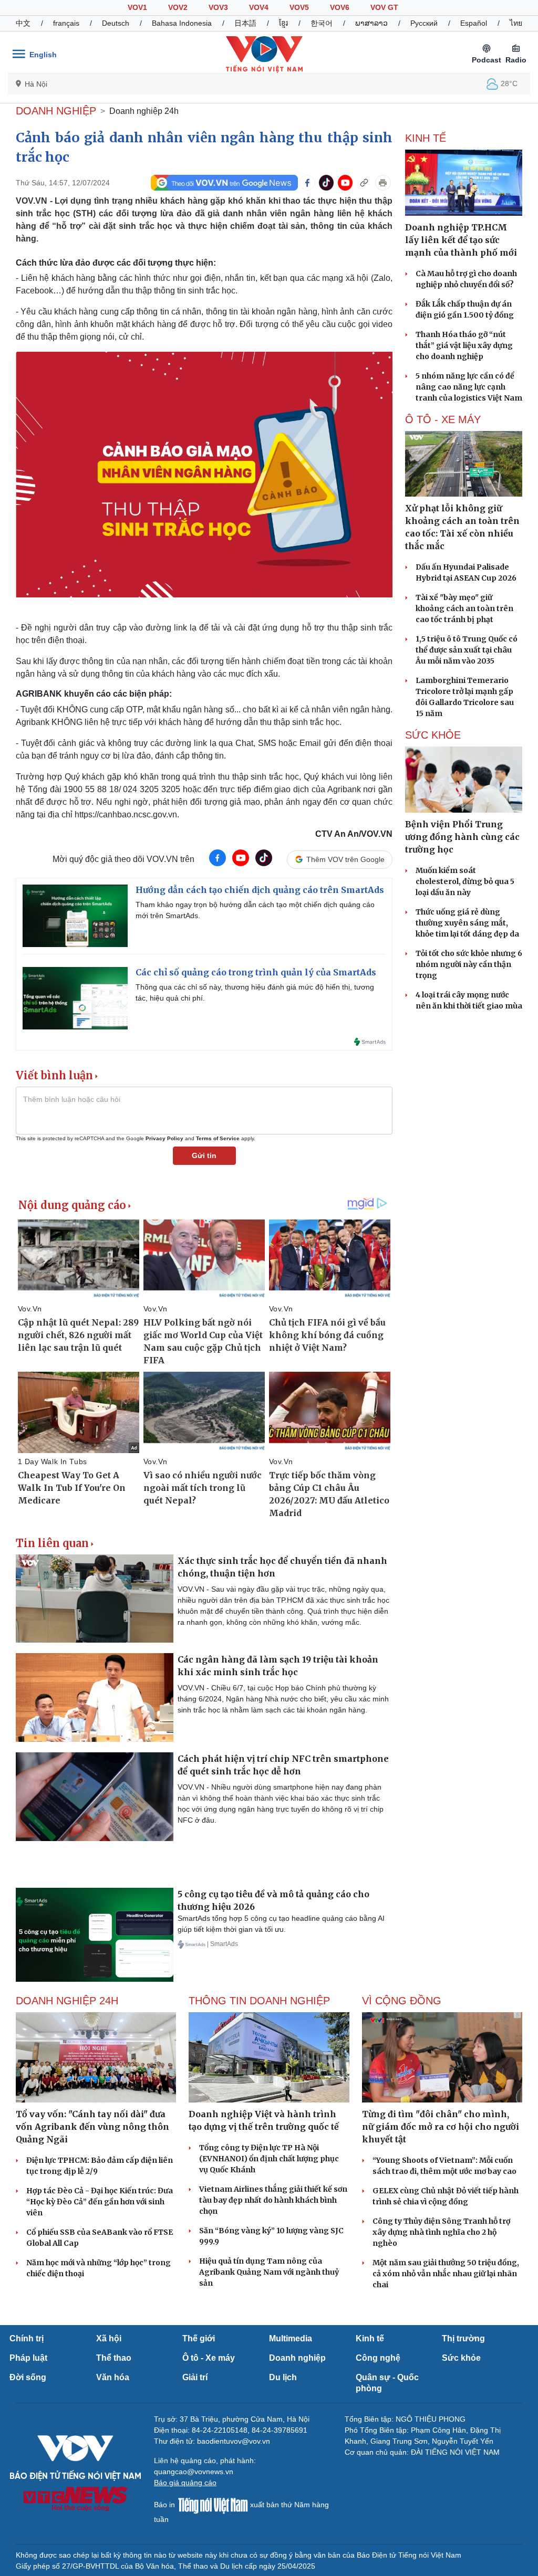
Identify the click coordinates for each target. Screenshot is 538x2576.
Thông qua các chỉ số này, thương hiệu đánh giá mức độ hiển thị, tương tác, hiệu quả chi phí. (255, 992)
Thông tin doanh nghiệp (259, 2001)
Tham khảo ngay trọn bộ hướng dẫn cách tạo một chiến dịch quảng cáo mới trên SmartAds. (255, 910)
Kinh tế (370, 2338)
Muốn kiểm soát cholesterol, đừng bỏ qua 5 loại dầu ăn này (465, 881)
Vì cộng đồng (402, 2001)
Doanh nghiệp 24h (144, 111)
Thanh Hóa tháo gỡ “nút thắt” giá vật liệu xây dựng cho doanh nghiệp (464, 345)
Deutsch (116, 23)
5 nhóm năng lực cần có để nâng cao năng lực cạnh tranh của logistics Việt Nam (469, 387)
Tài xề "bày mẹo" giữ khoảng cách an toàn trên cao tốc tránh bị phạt (464, 608)
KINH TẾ (426, 138)
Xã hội (109, 2338)
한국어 (322, 23)
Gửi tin (204, 1155)
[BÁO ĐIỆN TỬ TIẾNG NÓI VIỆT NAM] (264, 54)
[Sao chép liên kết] (364, 183)
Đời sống (28, 2377)
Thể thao (114, 2358)
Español (474, 23)
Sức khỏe (461, 2358)
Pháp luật (28, 2358)
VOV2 (178, 7)
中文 (23, 23)
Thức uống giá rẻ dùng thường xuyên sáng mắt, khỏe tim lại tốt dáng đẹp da (467, 923)
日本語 (245, 23)
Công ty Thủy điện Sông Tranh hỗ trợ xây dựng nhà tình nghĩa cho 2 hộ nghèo (441, 2232)
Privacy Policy (164, 1138)
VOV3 (218, 7)
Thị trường (463, 2338)
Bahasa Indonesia (182, 23)
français (66, 23)
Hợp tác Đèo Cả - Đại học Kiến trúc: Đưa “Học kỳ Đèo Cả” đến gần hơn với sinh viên (100, 2202)
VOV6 (340, 7)
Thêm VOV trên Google (345, 859)
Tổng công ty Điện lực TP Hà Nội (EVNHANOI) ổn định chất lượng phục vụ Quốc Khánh (269, 2159)
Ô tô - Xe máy (209, 2358)
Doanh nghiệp (56, 111)
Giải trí (195, 2377)
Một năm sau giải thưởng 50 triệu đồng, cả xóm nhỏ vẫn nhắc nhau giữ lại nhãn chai (446, 2274)
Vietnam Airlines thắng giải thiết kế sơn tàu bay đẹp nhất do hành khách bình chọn (273, 2200)
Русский (424, 23)
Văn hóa (113, 2377)
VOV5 (299, 7)
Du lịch (283, 2377)
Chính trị (27, 2338)
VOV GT (384, 7)
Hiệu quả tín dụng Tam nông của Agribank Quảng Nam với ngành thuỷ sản (269, 2272)
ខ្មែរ (283, 23)
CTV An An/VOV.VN (354, 834)
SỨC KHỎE (433, 735)
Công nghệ (378, 2358)
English (43, 55)
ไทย (516, 23)
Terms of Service (218, 1138)
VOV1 (137, 7)
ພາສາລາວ (371, 23)
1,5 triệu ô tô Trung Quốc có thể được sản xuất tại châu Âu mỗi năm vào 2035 (467, 650)
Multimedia (291, 2338)
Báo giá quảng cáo (185, 2483)
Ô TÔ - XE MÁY (443, 419)
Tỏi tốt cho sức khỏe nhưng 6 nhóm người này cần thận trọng (469, 964)
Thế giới (199, 2338)
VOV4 (259, 7)
